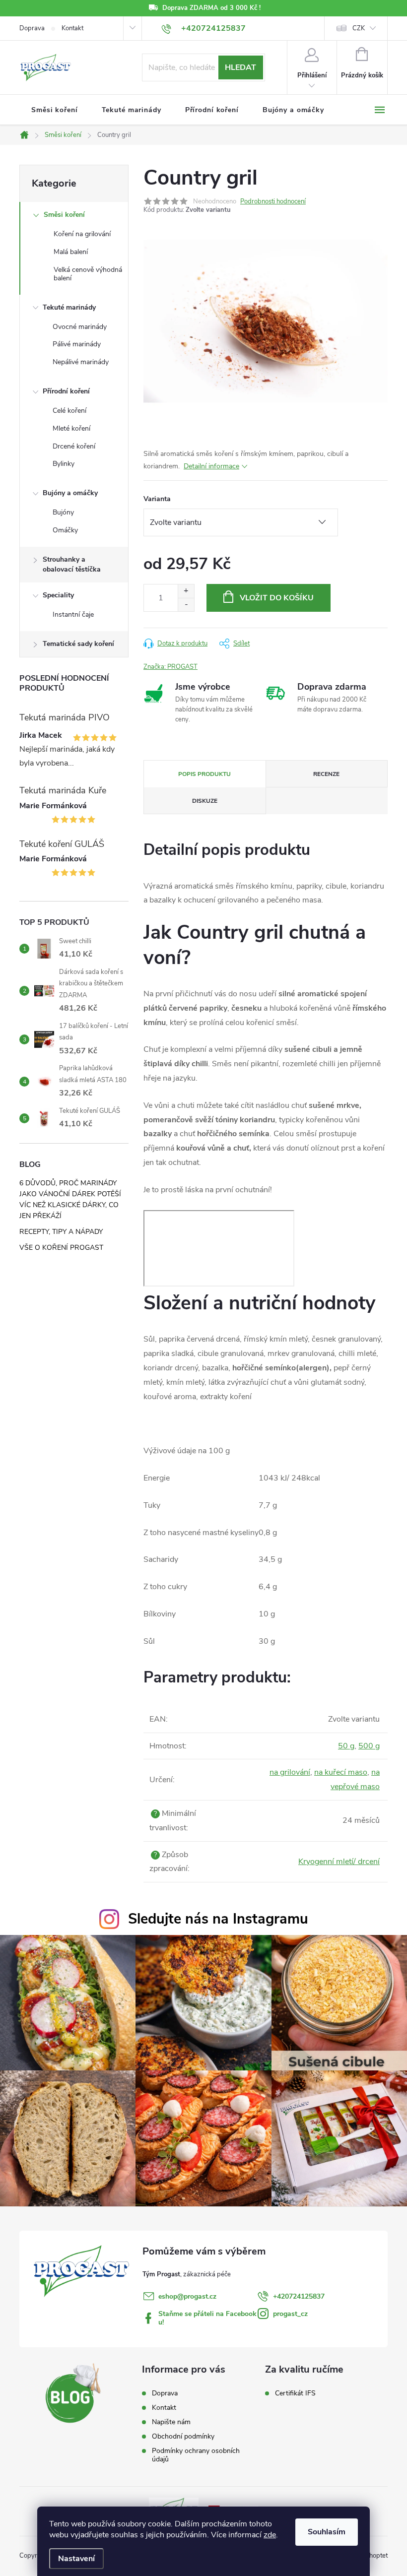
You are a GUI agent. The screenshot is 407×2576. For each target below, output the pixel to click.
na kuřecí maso (341, 1772)
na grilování (290, 1772)
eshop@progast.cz (187, 2296)
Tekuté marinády (69, 307)
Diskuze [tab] (205, 801)
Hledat (240, 67)
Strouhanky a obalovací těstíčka (72, 564)
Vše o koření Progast (61, 1248)
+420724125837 (299, 2296)
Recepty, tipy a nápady (61, 1232)
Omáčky (65, 530)
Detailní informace (211, 466)
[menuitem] (55, 110)
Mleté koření (71, 428)
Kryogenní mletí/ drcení (339, 1862)
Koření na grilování (82, 234)
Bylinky (64, 464)
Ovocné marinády (80, 327)
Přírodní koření (66, 391)
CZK (359, 28)
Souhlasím (327, 2532)
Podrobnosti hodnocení (273, 201)
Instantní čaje (73, 614)
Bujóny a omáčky (70, 493)
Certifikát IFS (295, 2393)
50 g (346, 1746)
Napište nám (171, 2422)
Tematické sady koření (78, 644)
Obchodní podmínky (183, 2436)
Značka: (170, 667)
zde (270, 2535)
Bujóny (63, 512)
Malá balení (71, 252)
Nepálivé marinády (81, 362)
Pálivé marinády (77, 344)
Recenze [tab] (326, 774)
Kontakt (72, 28)
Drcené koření (74, 446)
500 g (369, 1746)
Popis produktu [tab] (204, 774)
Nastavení (76, 2559)
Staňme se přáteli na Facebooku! (207, 2318)
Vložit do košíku (277, 598)
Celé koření (69, 411)
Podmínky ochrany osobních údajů (196, 2455)
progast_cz (290, 2314)
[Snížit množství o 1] (186, 605)
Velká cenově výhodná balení (88, 274)
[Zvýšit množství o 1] (186, 591)
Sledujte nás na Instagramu (218, 1919)
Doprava (32, 28)
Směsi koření (64, 215)
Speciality (58, 595)
